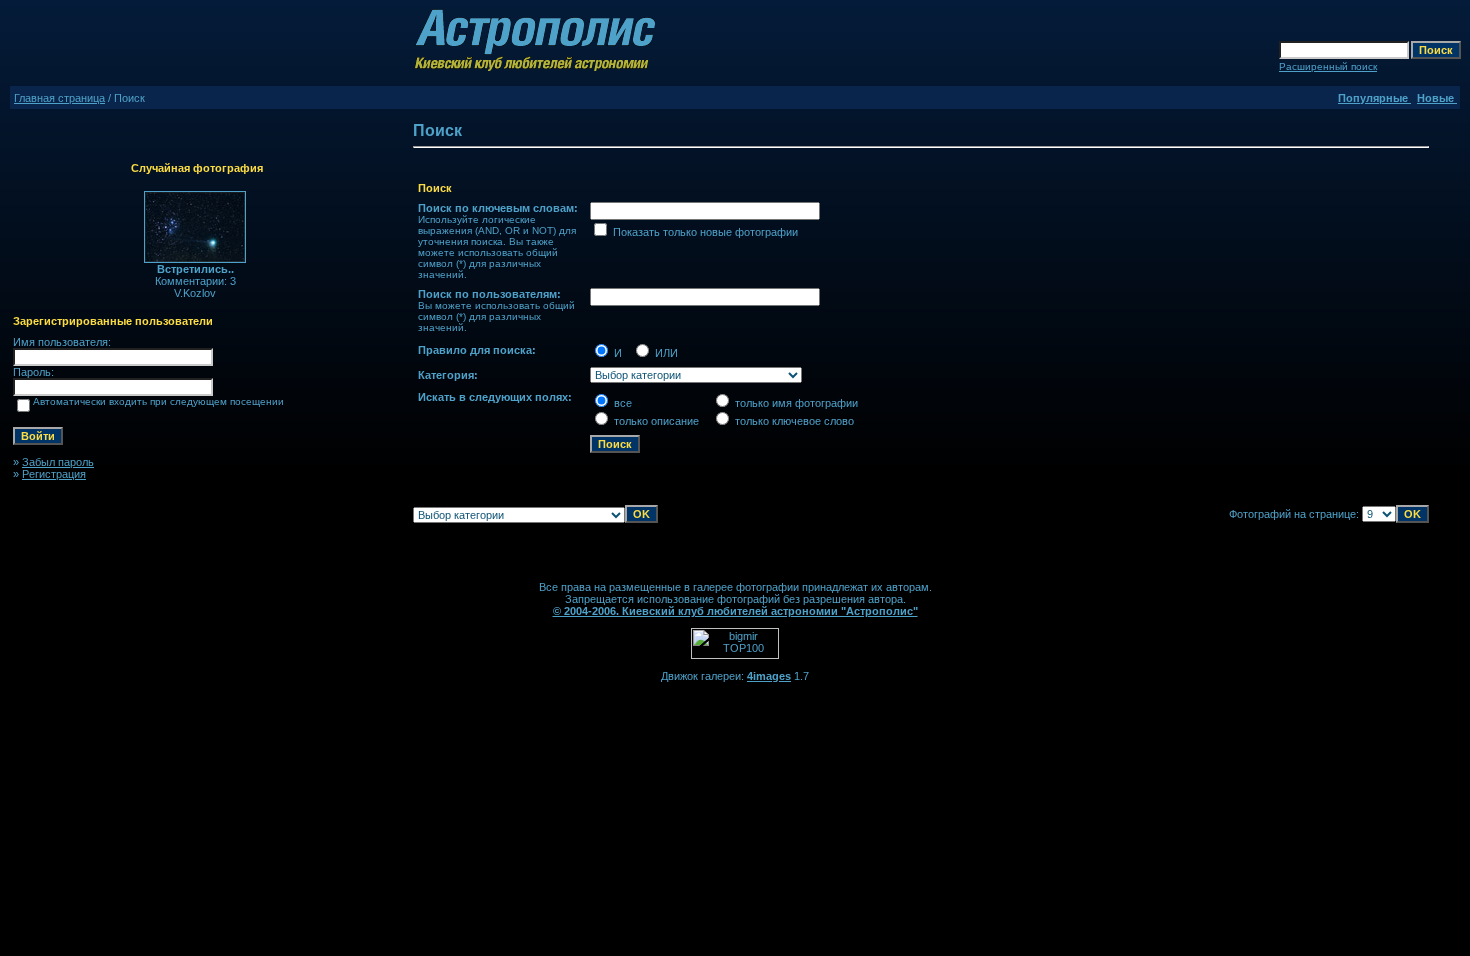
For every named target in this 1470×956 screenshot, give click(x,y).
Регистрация (54, 474)
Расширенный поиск (1328, 66)
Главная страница (59, 98)
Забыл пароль (58, 462)
